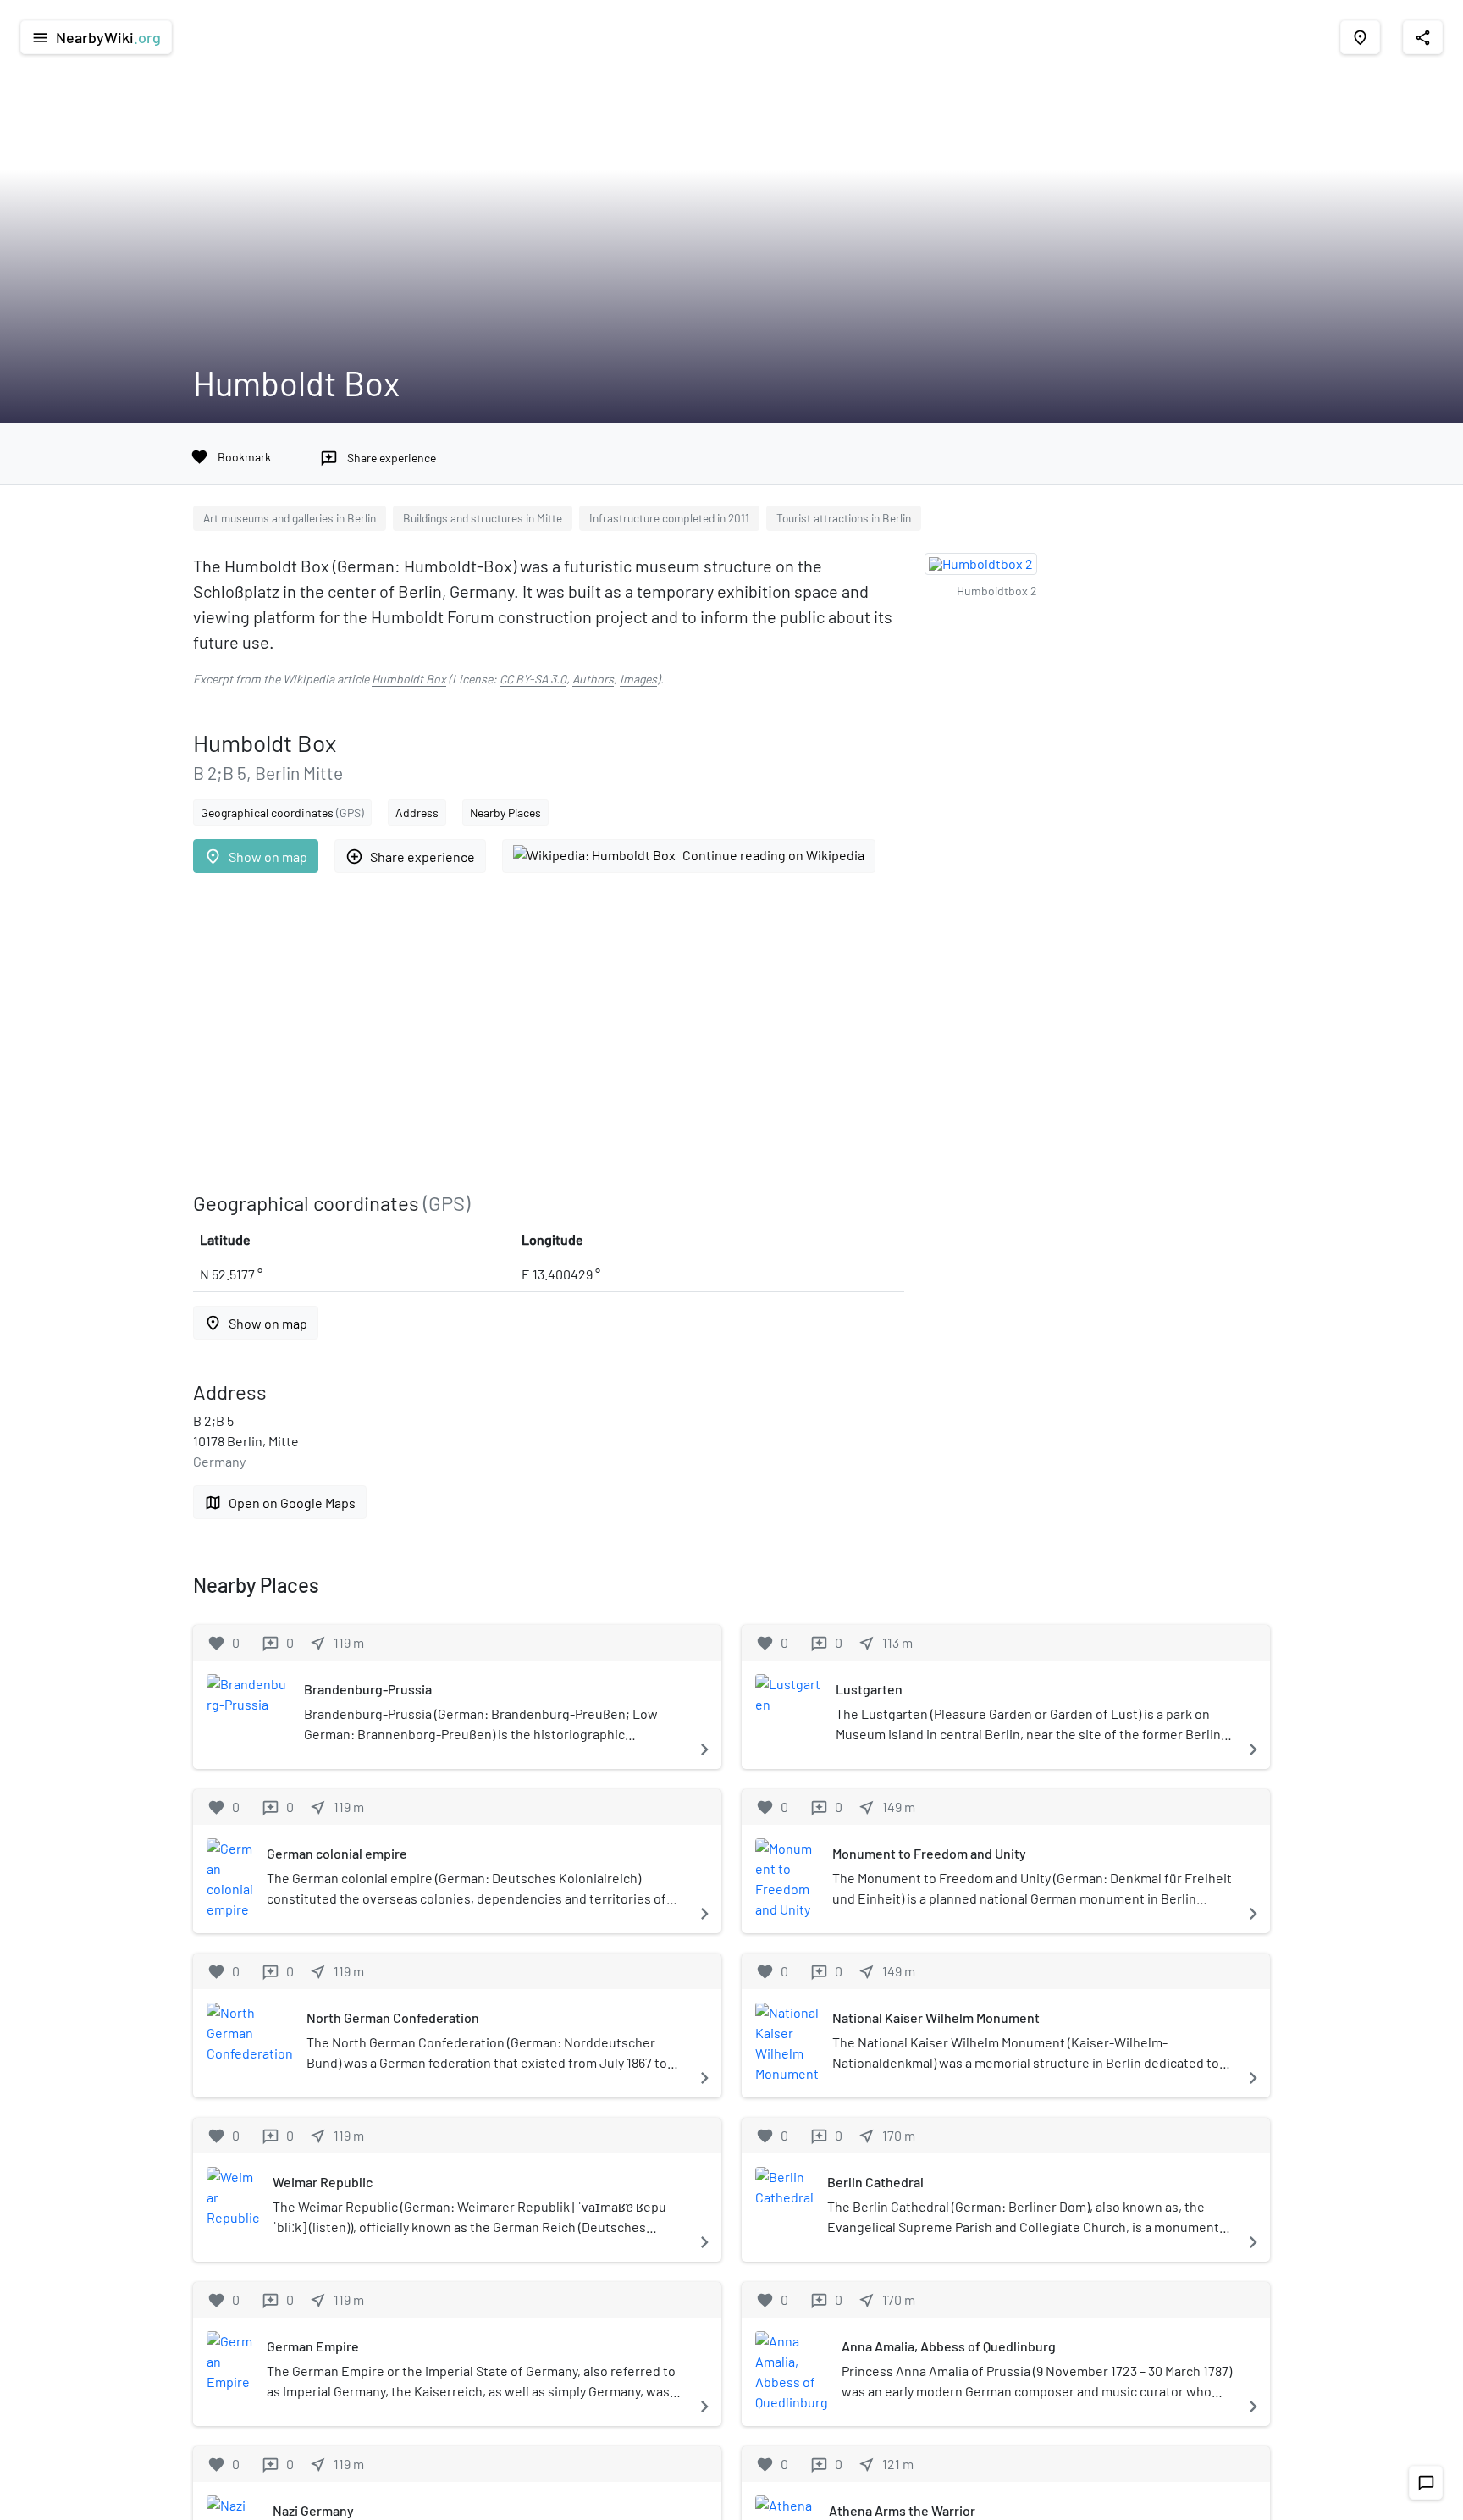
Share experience (410, 857)
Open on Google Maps (280, 1503)
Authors (593, 679)
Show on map (256, 857)
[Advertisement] (549, 1032)
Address (417, 812)
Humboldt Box (409, 679)
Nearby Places (505, 812)
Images (638, 679)
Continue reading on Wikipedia (773, 855)
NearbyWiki (96, 37)
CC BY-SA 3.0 (533, 679)
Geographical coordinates (282, 812)
